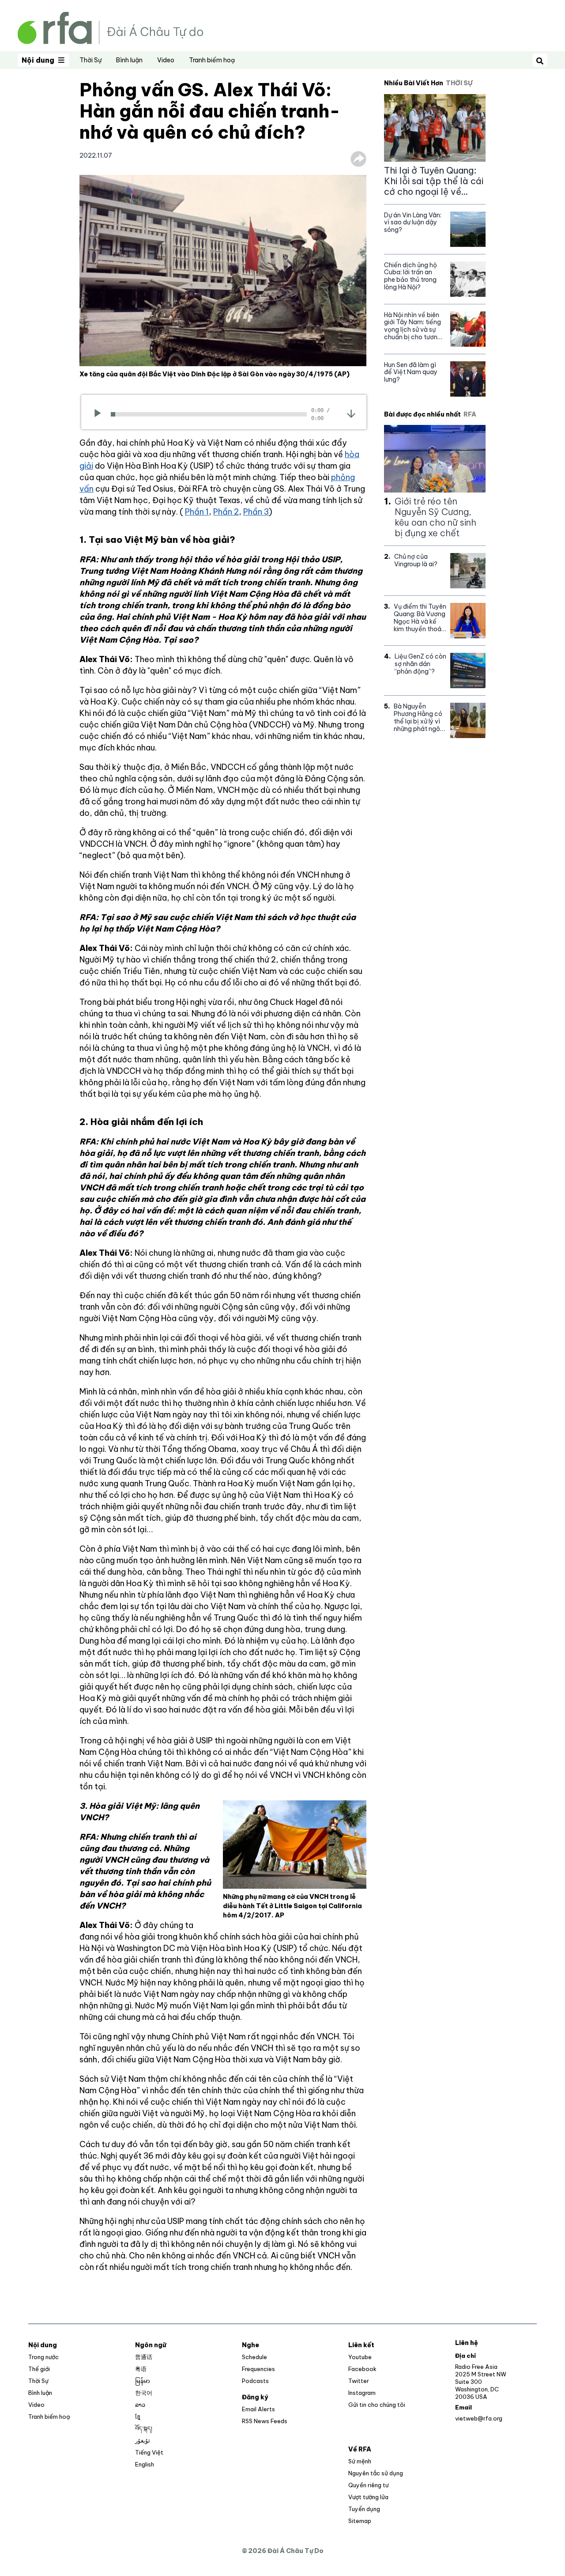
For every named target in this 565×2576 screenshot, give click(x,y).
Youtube (360, 2357)
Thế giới (39, 2369)
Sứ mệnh (360, 2461)
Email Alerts (258, 2409)
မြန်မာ (143, 2381)
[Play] (100, 414)
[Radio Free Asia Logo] (110, 27)
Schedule (254, 2357)
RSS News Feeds (265, 2421)
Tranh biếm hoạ (212, 60)
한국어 (144, 2393)
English (145, 2464)
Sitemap (360, 2521)
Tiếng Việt (149, 2452)
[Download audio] (351, 413)
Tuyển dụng (364, 2509)
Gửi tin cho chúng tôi (377, 2405)
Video (166, 60)
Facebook (362, 2369)
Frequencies (258, 2369)
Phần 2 (226, 512)
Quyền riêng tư (368, 2485)
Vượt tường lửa (368, 2497)
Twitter (359, 2381)
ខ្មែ (138, 2417)
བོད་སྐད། (144, 2428)
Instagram (362, 2393)
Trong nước (43, 2357)
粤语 (141, 2369)
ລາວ (140, 2405)
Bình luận (129, 60)
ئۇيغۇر (143, 2440)
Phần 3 (256, 512)
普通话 (144, 2357)
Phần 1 (197, 512)
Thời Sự (90, 60)
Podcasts (255, 2381)
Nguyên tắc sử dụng (376, 2473)
